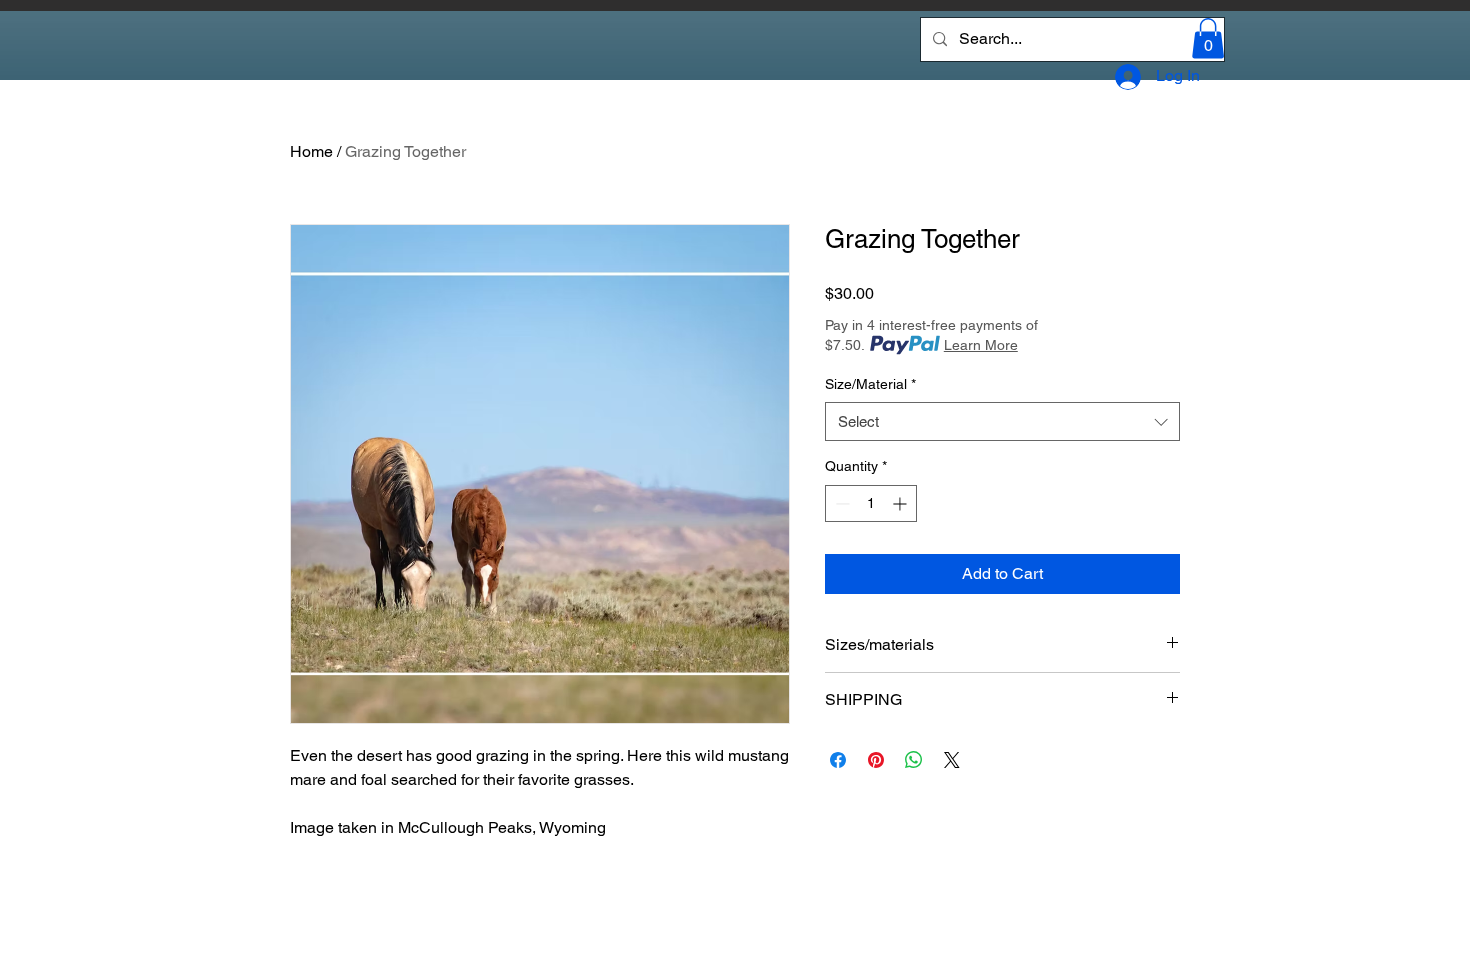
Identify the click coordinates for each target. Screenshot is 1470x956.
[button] (1208, 38)
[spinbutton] (871, 503)
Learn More (981, 345)
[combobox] (1002, 421)
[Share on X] (952, 760)
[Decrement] (840, 503)
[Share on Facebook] (838, 760)
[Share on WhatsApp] (914, 760)
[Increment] (901, 503)
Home (311, 151)
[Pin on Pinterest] (876, 760)
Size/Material (870, 384)
